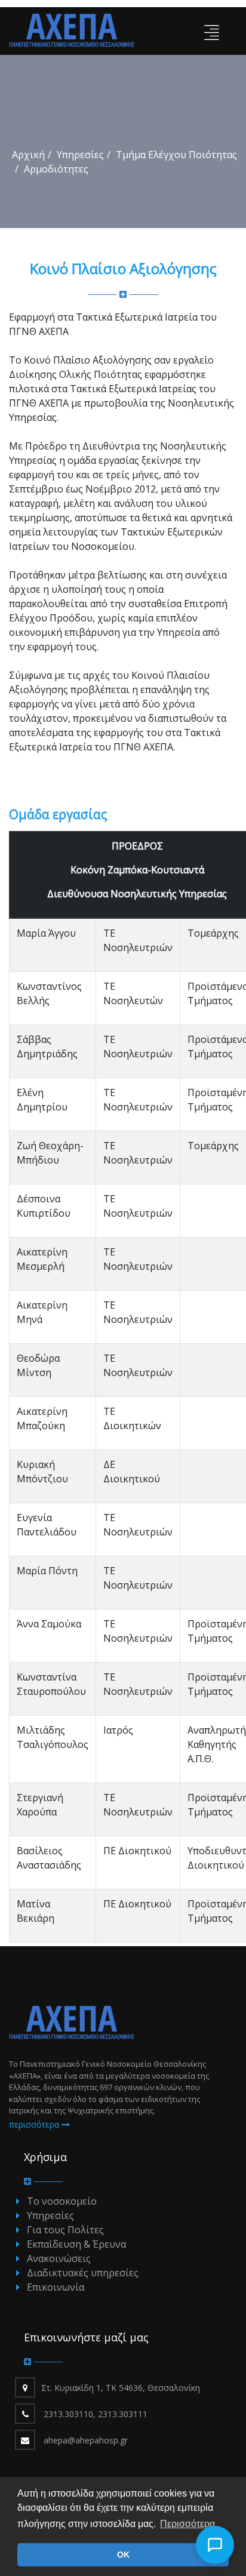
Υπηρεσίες (80, 155)
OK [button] (123, 2555)
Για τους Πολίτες (65, 2230)
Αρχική (28, 155)
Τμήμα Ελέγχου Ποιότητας (176, 155)
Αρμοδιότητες (56, 169)
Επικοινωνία (56, 2287)
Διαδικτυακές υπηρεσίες (83, 2273)
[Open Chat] (215, 2545)
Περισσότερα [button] (187, 2524)
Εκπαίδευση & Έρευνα (76, 2244)
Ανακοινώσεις (59, 2258)
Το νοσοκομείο (62, 2201)
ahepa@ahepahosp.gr (86, 2440)
